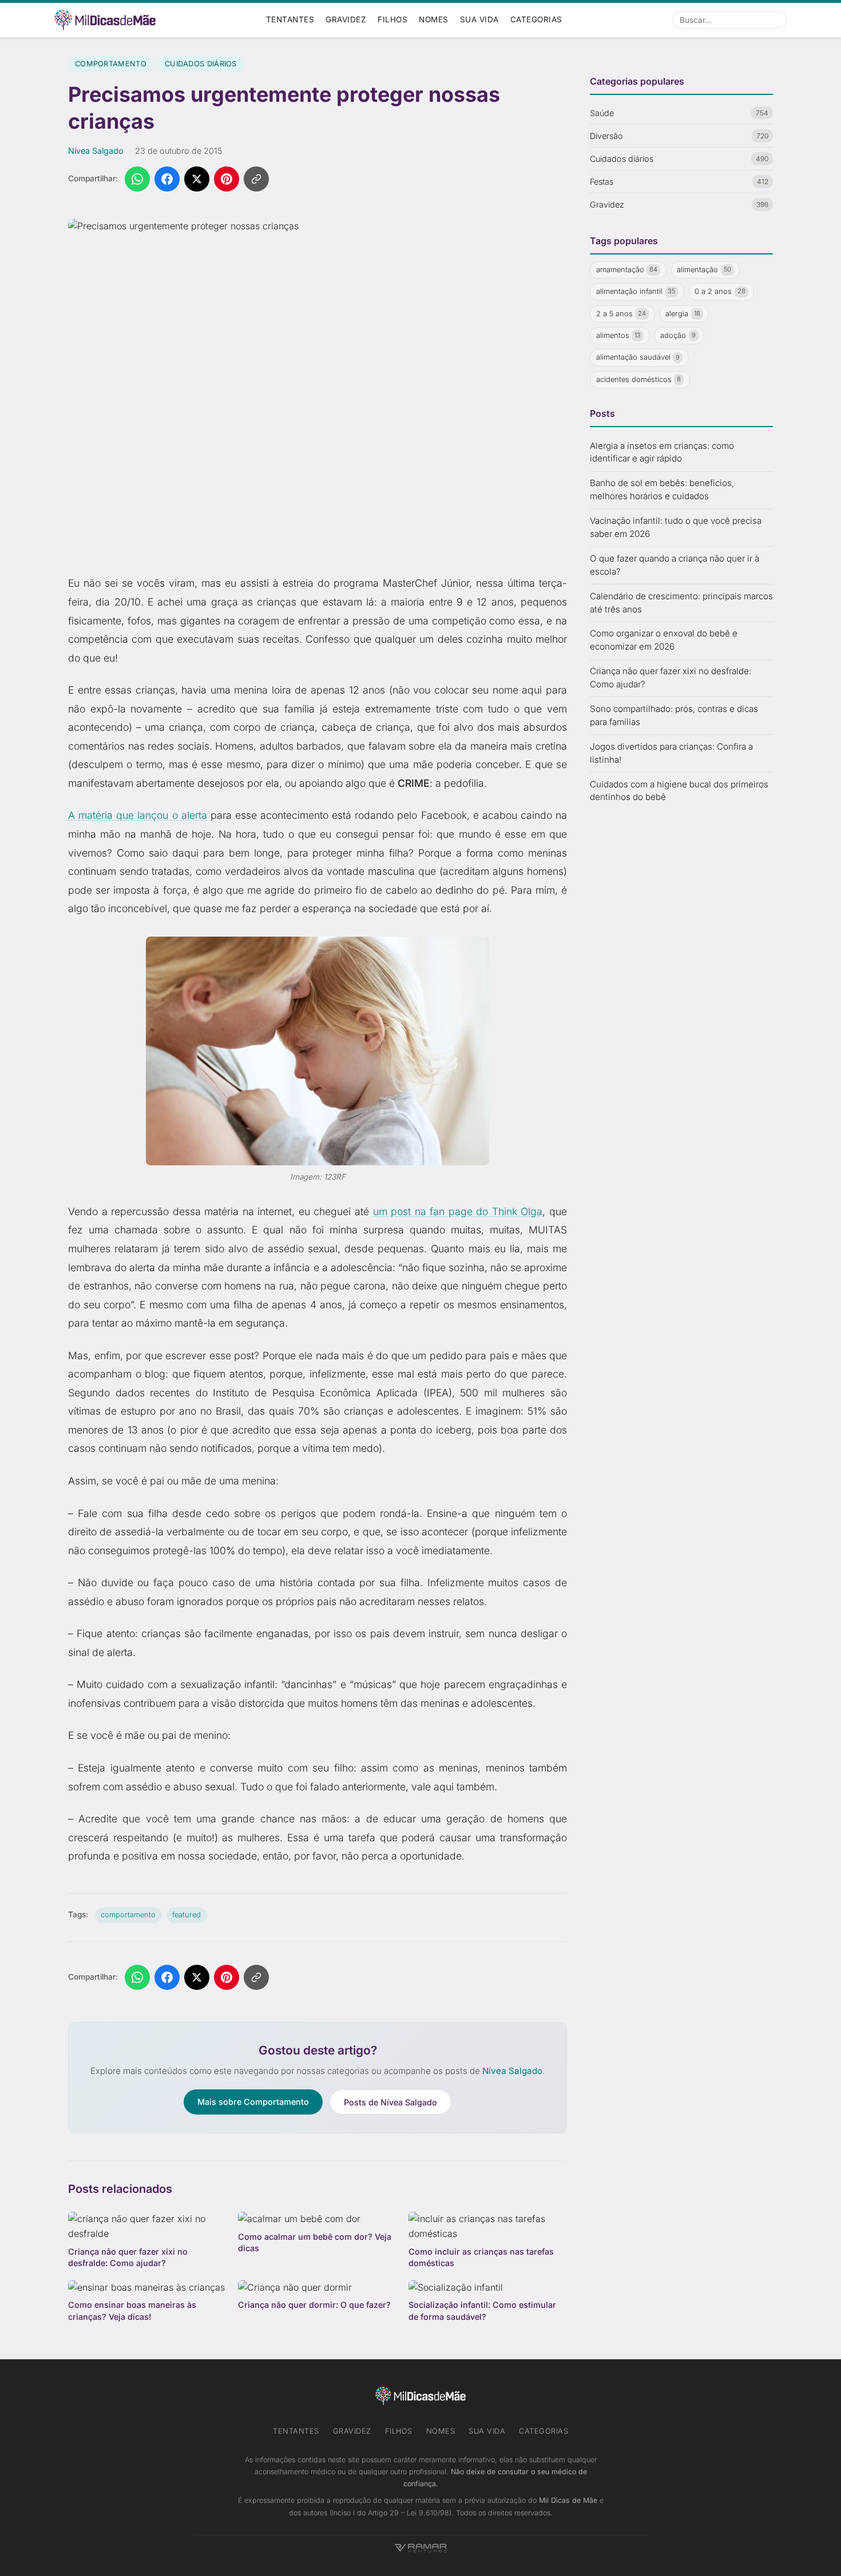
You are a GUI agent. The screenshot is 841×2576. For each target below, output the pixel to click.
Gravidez (346, 19)
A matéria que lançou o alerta (138, 815)
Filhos (392, 19)
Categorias (536, 19)
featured (187, 1915)
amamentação (627, 269)
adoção (678, 335)
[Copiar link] (256, 179)
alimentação (704, 269)
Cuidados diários (201, 64)
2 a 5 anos (621, 313)
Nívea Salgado (96, 151)
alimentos (619, 335)
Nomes (434, 19)
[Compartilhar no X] (197, 179)
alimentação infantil (636, 291)
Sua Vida (479, 19)
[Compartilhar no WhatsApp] (137, 179)
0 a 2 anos (720, 291)
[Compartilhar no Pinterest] (227, 179)
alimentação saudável (638, 357)
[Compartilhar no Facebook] (167, 179)
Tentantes (290, 19)
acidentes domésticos (639, 379)
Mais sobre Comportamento (253, 2102)
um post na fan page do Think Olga (458, 1211)
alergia (683, 313)
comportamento (128, 1915)
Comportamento (111, 64)
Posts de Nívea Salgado (390, 2102)
